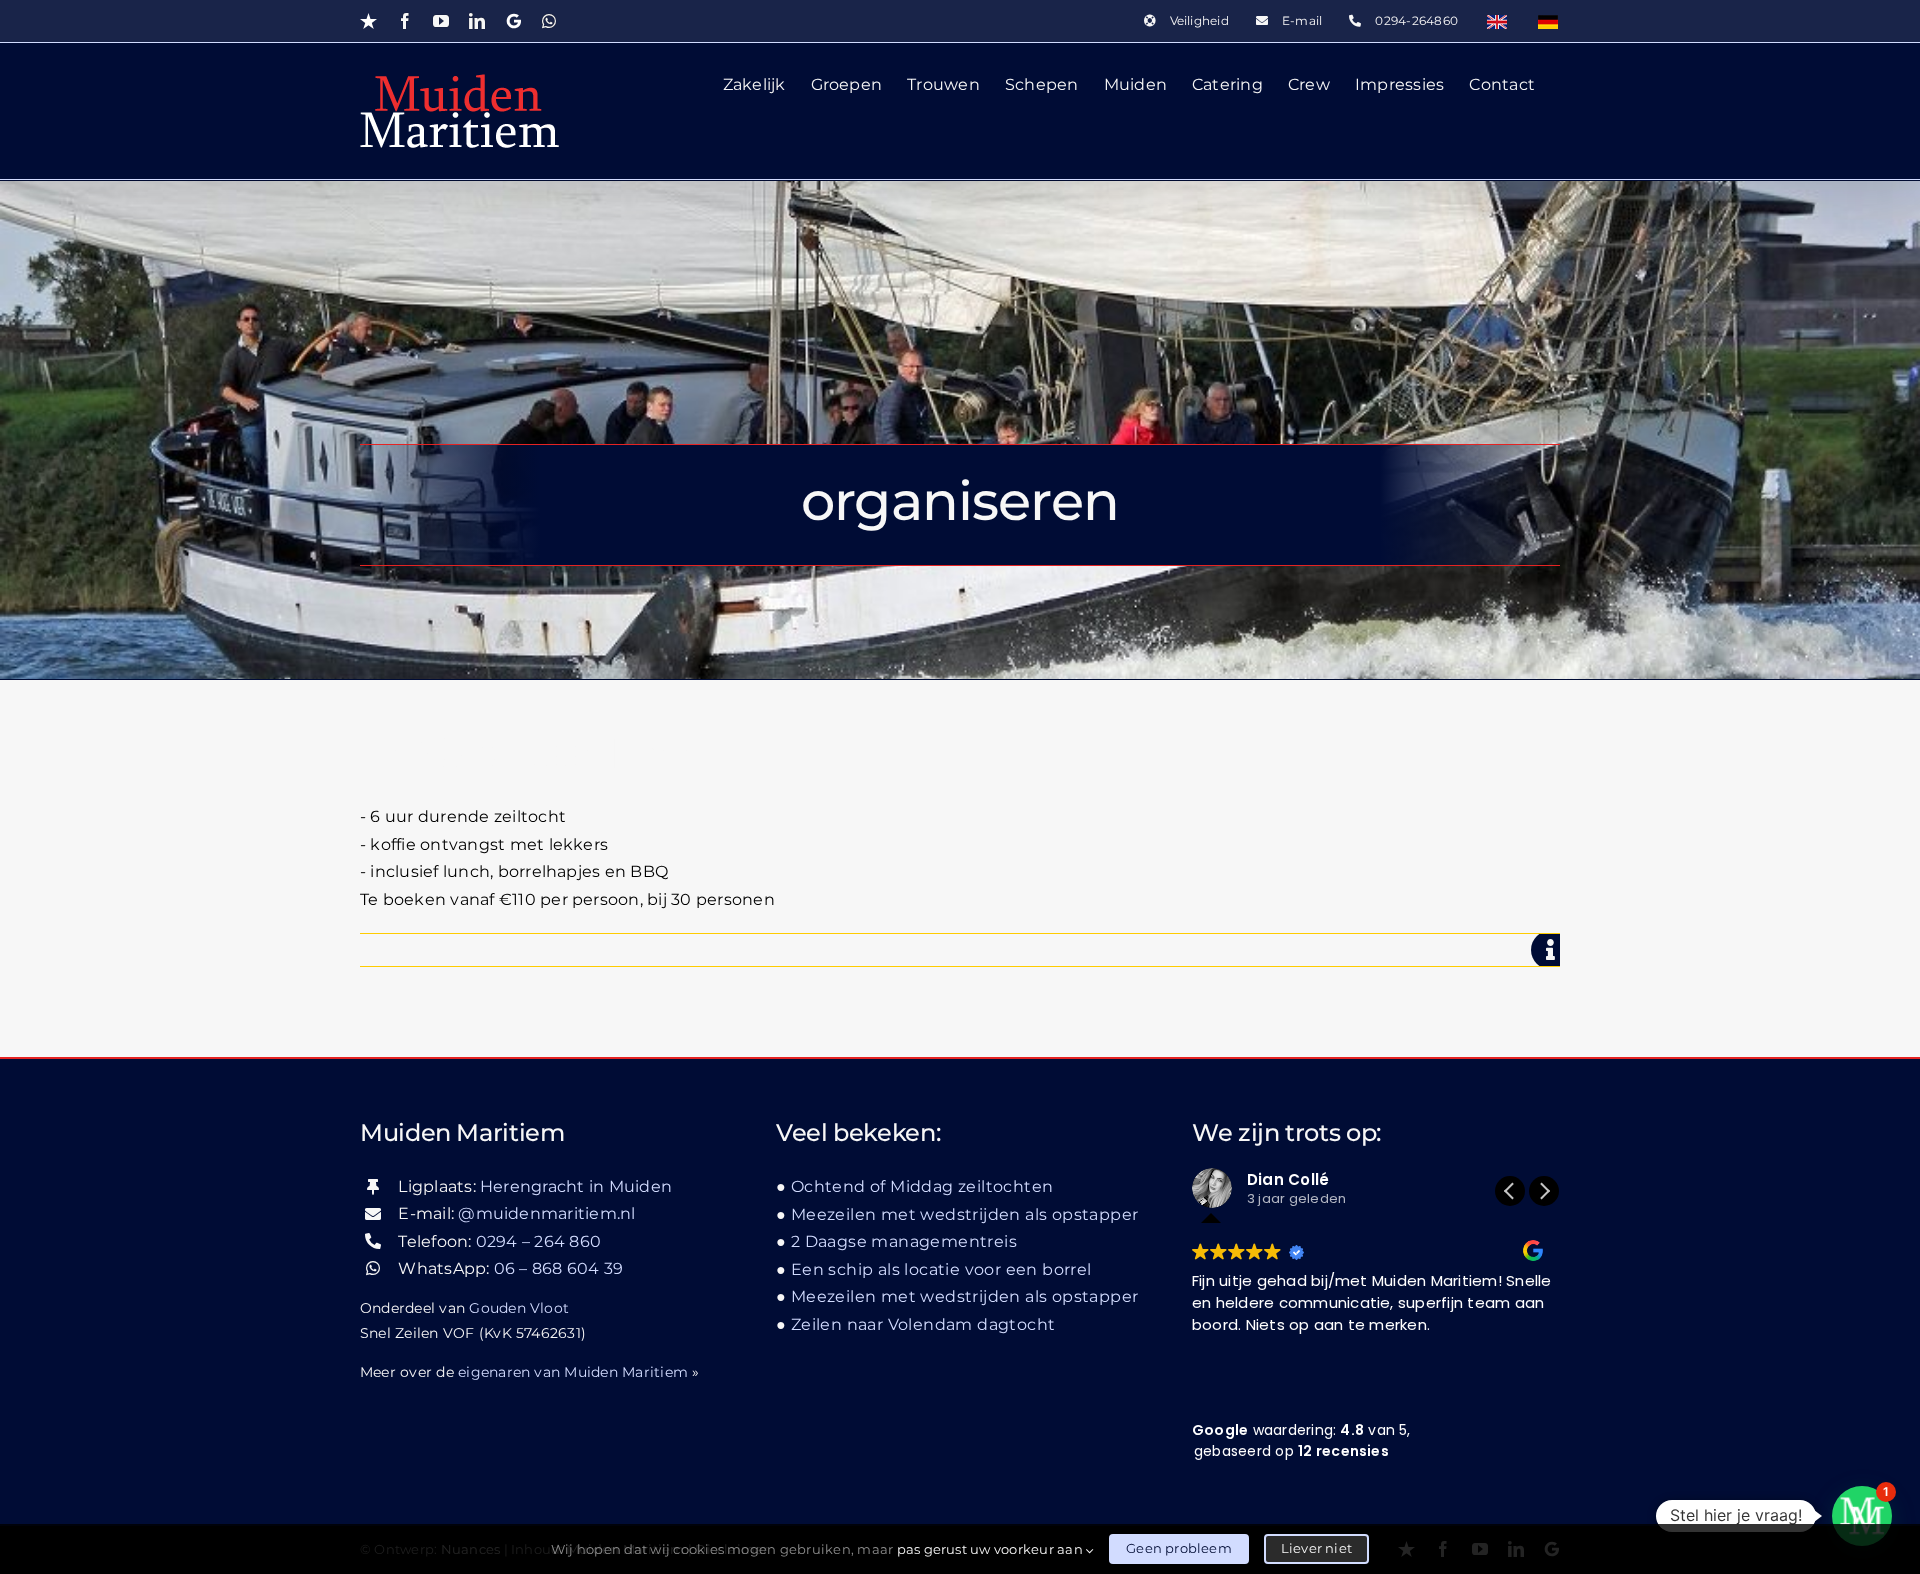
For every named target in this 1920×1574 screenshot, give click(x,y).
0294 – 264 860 (538, 1241)
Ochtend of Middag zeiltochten (922, 1186)
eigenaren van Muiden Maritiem (573, 1372)
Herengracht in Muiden (576, 1186)
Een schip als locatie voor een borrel (941, 1269)
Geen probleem (1179, 1548)
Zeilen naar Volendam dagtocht (923, 1324)
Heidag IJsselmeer (540, 753)
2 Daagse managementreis (904, 1241)
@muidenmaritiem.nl (546, 1213)
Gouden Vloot (519, 1308)
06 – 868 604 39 (559, 1268)
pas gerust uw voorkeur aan (991, 1549)
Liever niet (1316, 1548)
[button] (1544, 1191)
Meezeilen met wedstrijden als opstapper (964, 1214)
